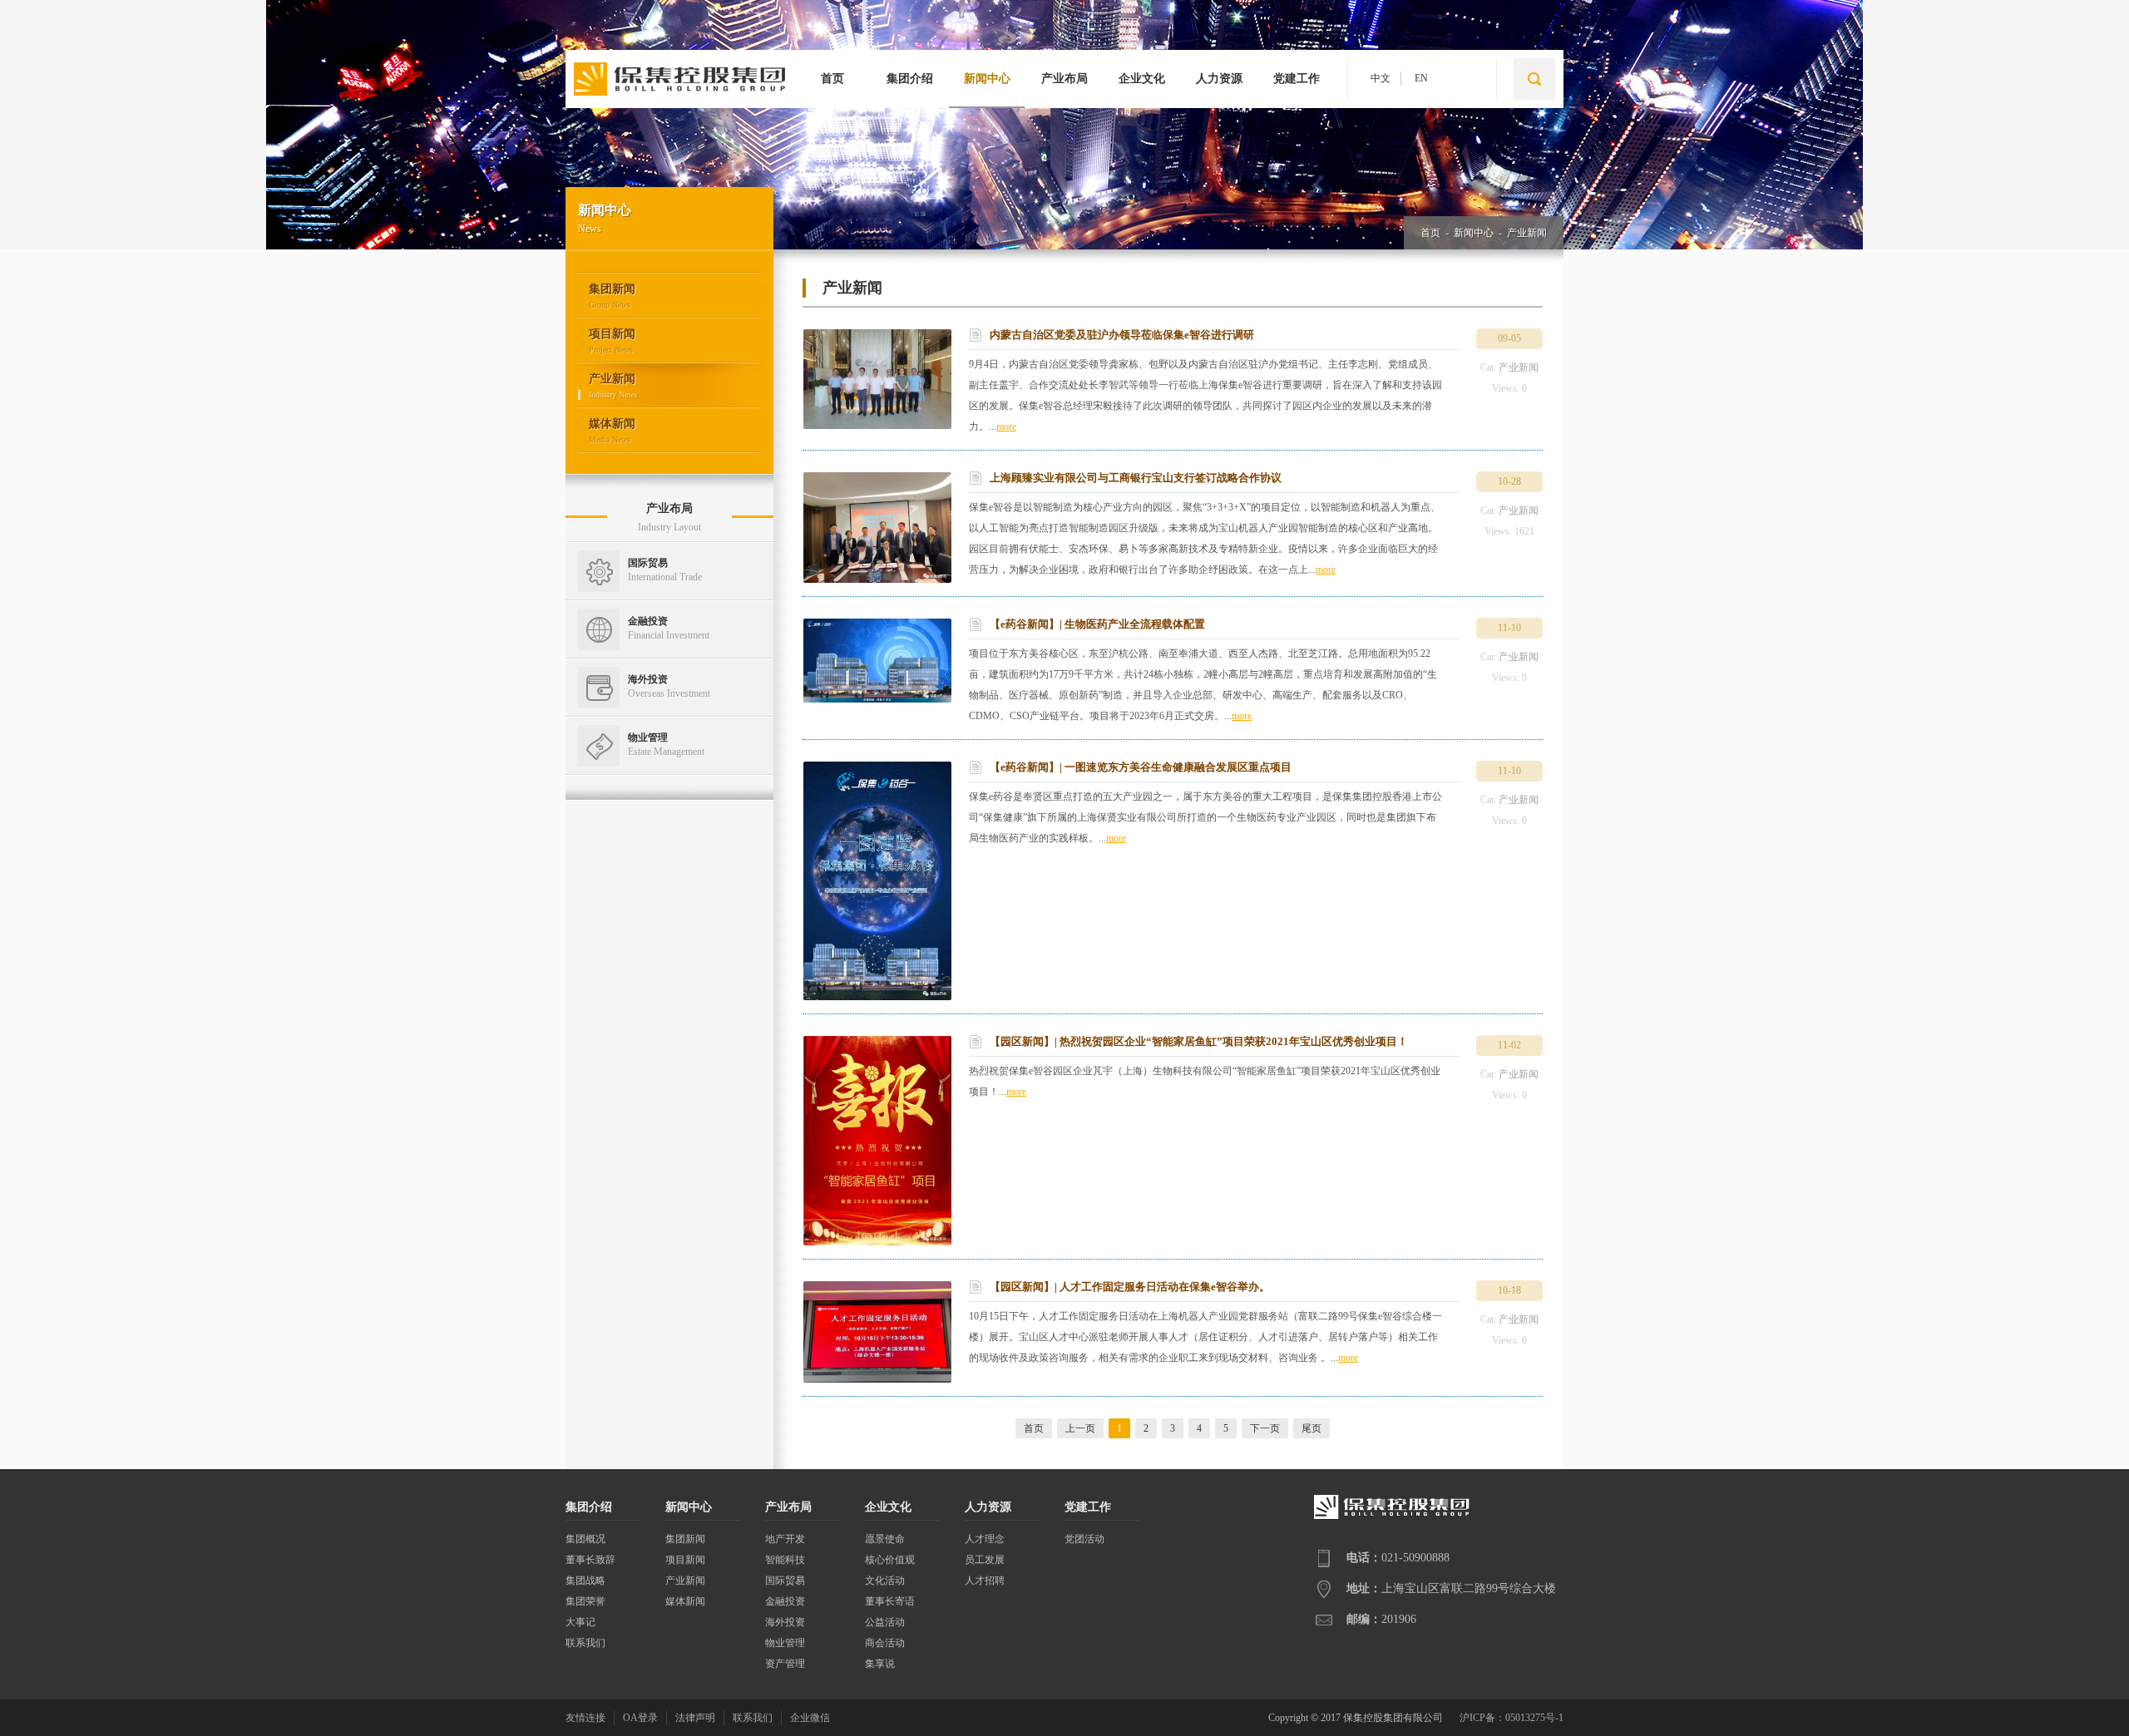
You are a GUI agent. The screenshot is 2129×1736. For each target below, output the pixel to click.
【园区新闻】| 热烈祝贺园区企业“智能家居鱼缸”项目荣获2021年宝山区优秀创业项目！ (1199, 1041)
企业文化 (1142, 79)
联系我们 (585, 1643)
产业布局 (1064, 79)
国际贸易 (785, 1581)
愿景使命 (885, 1539)
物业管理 (785, 1643)
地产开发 (785, 1539)
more (1006, 427)
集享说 (880, 1664)
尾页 (1311, 1428)
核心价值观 (890, 1560)
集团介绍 (910, 79)
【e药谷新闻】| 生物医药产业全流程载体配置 (1097, 624)
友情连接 (585, 1718)
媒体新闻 (685, 1601)
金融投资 (785, 1601)
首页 (832, 79)
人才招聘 (985, 1581)
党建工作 (1297, 79)
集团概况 (585, 1539)
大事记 (580, 1622)
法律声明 (695, 1718)
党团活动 (1084, 1539)
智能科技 (785, 1560)
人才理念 (985, 1539)
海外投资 (785, 1622)
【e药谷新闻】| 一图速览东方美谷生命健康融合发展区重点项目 (1141, 767)
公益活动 (885, 1622)
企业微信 (810, 1718)
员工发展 (985, 1560)
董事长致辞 (590, 1560)
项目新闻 (685, 1560)
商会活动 (885, 1643)
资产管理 (785, 1664)
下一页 (1265, 1428)
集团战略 (585, 1581)
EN (1421, 78)
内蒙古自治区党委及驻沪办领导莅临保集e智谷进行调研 (1122, 335)
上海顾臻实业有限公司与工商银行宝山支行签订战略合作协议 (1136, 478)
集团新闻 (685, 1539)
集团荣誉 (585, 1601)
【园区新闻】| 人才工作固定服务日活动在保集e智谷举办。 (1130, 1287)
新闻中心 (987, 79)
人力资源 (1219, 79)
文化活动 (885, 1581)
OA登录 (640, 1718)
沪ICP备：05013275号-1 (1512, 1718)
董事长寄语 (890, 1601)
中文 (1381, 78)
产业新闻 (1527, 233)
